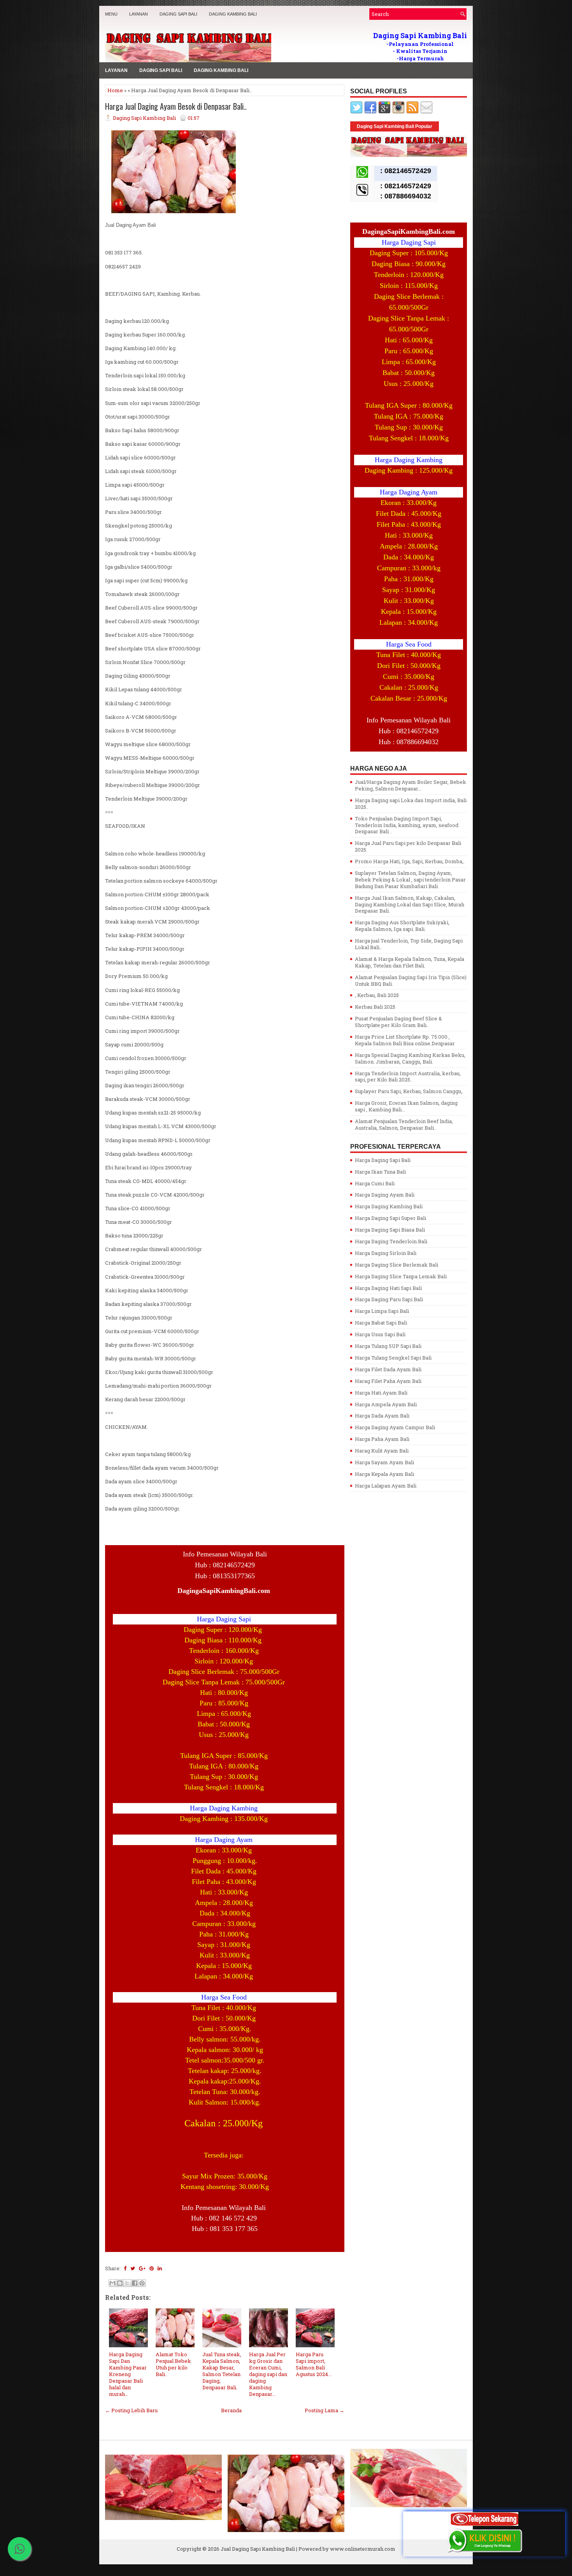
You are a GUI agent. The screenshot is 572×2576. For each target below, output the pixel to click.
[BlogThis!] (120, 2283)
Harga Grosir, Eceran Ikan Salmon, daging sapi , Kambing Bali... (406, 1106)
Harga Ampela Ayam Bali (386, 1404)
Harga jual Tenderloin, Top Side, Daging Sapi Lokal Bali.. (409, 944)
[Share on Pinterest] (152, 2268)
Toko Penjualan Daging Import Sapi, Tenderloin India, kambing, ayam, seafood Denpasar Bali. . (407, 825)
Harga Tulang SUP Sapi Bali (388, 1346)
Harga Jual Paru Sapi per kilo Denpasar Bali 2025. (408, 846)
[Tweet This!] (133, 2268)
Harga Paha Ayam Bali (382, 1439)
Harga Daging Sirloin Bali (386, 1253)
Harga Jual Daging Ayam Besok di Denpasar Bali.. (176, 106)
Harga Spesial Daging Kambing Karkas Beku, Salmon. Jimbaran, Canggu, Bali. (410, 1058)
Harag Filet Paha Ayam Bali (388, 1381)
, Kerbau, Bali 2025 (377, 995)
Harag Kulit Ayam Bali (382, 1451)
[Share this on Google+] (142, 2268)
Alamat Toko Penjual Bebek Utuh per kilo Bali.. (173, 2364)
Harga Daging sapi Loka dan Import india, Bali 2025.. (411, 803)
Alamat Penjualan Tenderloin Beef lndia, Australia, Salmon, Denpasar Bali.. (404, 1124)
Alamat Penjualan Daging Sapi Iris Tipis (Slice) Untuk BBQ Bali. (411, 980)
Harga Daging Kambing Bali (389, 1206)
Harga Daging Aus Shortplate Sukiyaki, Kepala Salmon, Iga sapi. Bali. (402, 926)
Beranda (231, 2410)
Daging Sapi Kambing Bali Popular (395, 126)
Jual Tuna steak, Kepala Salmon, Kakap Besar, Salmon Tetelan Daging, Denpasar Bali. (222, 2371)
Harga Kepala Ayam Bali (384, 1474)
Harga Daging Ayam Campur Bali (395, 1427)
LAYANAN (139, 14)
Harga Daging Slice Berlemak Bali (397, 1265)
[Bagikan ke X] (127, 2283)
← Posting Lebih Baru (131, 2410)
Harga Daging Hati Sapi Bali (388, 1288)
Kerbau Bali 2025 (375, 1007)
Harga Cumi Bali (375, 1183)
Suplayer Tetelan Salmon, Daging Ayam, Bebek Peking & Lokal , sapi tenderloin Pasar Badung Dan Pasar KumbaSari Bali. (410, 880)
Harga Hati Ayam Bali (381, 1393)
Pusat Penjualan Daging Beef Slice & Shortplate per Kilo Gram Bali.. (398, 1022)
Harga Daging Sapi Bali (383, 1160)
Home (115, 90)
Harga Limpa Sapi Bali (382, 1311)
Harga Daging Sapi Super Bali (390, 1218)
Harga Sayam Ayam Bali (384, 1462)
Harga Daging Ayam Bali (385, 1195)
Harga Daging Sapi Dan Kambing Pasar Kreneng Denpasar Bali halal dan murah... (128, 2374)
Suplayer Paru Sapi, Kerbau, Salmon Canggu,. (409, 1091)
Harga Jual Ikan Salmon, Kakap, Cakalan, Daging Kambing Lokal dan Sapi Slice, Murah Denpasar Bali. (410, 904)
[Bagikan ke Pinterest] (142, 2283)
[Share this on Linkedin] (160, 2268)
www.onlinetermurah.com (363, 2549)
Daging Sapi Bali (178, 14)
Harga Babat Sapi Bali (381, 1323)
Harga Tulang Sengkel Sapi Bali (393, 1358)
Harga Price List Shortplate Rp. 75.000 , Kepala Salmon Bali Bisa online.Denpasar (405, 1040)
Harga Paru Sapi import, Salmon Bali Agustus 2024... (314, 2364)
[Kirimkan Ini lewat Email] (112, 2283)
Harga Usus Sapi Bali (380, 1334)
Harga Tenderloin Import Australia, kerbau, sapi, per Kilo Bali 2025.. (408, 1077)
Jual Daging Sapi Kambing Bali (258, 2549)
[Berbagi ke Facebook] (135, 2283)
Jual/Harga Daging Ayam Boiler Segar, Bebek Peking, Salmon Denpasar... (411, 785)
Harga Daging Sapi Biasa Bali (390, 1230)
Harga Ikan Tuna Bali (380, 1172)
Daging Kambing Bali (233, 14)
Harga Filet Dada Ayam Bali (388, 1369)
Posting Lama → (325, 2410)
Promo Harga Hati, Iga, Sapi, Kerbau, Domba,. (410, 861)
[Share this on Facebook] (125, 2268)
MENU (111, 14)
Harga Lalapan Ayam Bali (386, 1486)
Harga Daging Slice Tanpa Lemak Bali (401, 1276)
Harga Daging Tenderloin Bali (391, 1241)
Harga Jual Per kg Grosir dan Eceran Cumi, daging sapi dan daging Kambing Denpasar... (268, 2374)
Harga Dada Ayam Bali (382, 1416)
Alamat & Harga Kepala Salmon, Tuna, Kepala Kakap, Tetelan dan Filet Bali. (410, 962)
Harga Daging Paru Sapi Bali (389, 1299)
